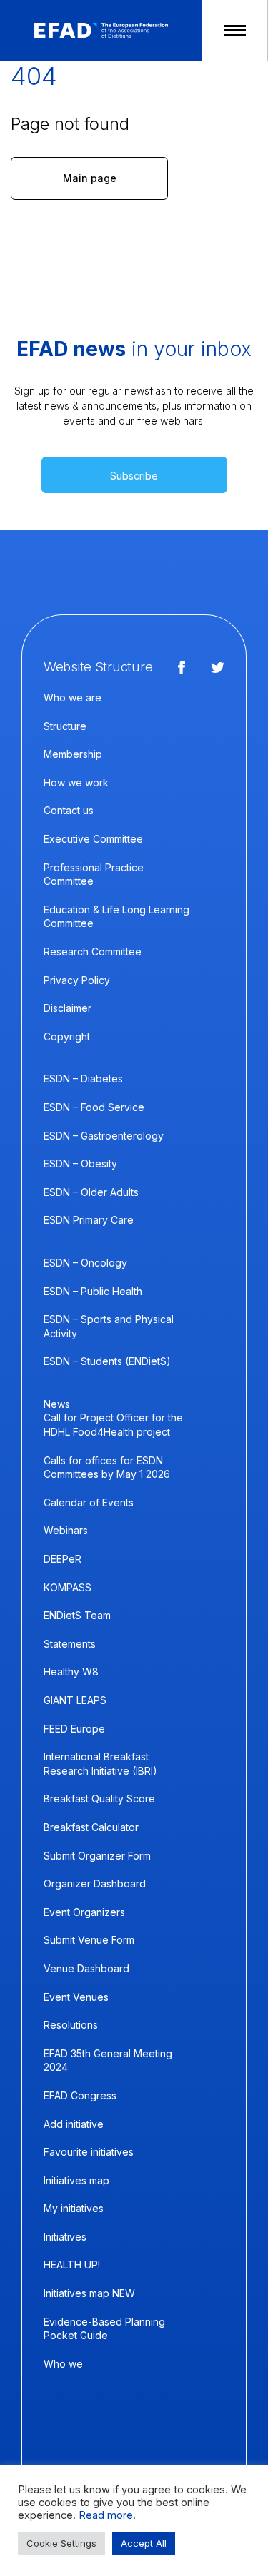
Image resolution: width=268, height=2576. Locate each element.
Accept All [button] (144, 2543)
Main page (90, 178)
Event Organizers (84, 1912)
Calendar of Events (89, 1502)
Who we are (73, 698)
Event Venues (76, 1997)
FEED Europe (74, 1729)
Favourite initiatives (89, 2152)
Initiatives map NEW (89, 2293)
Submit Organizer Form (97, 1856)
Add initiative (74, 2124)
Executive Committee (93, 839)
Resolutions (71, 2025)
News (57, 1404)
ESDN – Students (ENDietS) (107, 1361)
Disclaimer (68, 1008)
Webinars (66, 1530)
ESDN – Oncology (85, 1263)
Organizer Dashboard (95, 1883)
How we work (76, 782)
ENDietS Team (77, 1615)
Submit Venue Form (89, 1940)
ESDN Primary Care (89, 1220)
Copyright (67, 1036)
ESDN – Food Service (94, 1107)
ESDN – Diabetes (83, 1079)
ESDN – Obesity (80, 1163)
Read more (106, 2515)
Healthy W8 (71, 1672)
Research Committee (93, 952)
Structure (65, 726)
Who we (63, 2364)
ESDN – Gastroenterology (104, 1136)
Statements (70, 1644)
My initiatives (74, 2208)
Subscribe (134, 476)
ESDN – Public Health (93, 1291)
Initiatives (65, 2237)
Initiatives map (76, 2180)
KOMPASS (68, 1587)
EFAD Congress (80, 2095)
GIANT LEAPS (75, 1700)
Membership (73, 754)
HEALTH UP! (72, 2265)
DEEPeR (63, 1559)
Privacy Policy (77, 980)
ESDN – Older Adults (91, 1192)
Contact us (69, 810)
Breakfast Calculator (91, 1827)
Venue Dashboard (86, 1968)
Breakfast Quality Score (99, 1799)
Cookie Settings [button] (61, 2543)
